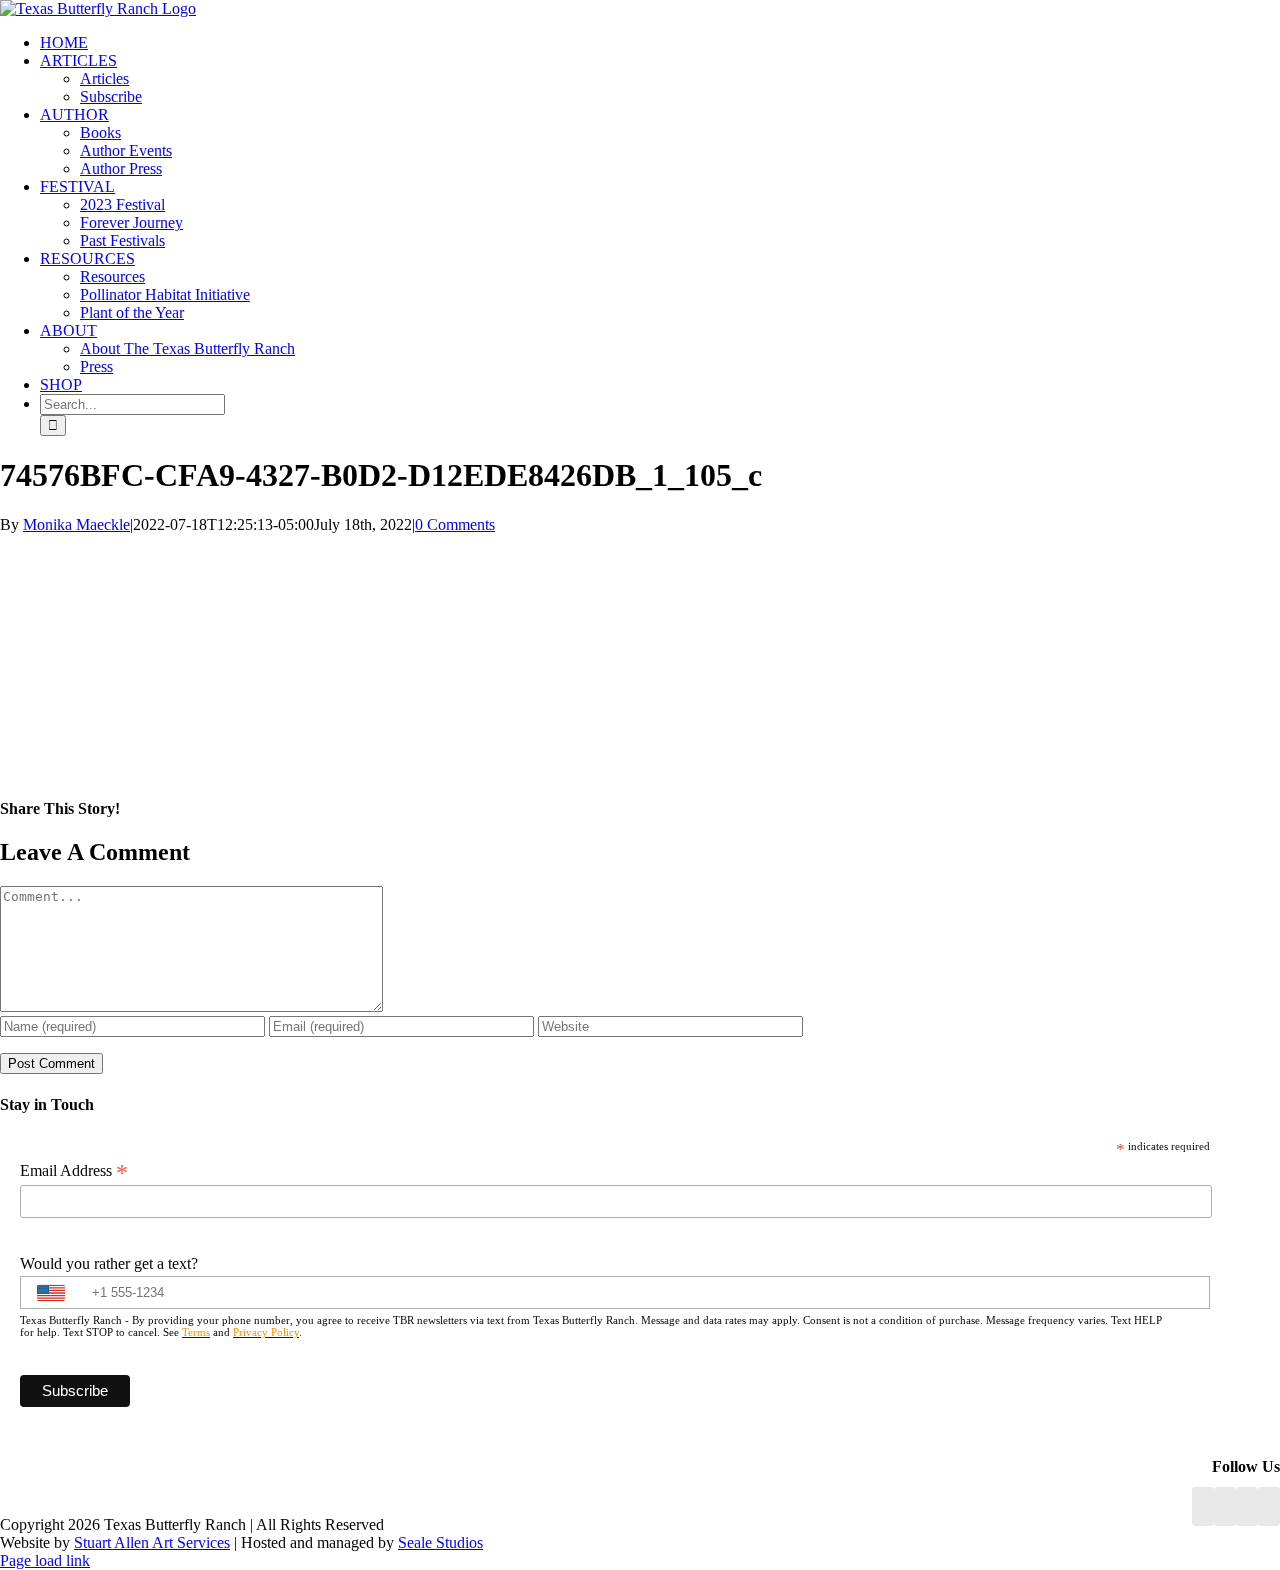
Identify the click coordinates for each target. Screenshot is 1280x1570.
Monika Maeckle (76, 524)
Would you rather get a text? (109, 1263)
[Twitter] (1269, 1506)
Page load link (45, 1560)
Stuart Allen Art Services (152, 1542)
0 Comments (455, 524)
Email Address (74, 1171)
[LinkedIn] (1225, 1506)
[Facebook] (1203, 1506)
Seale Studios (440, 1542)
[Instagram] (1247, 1506)
